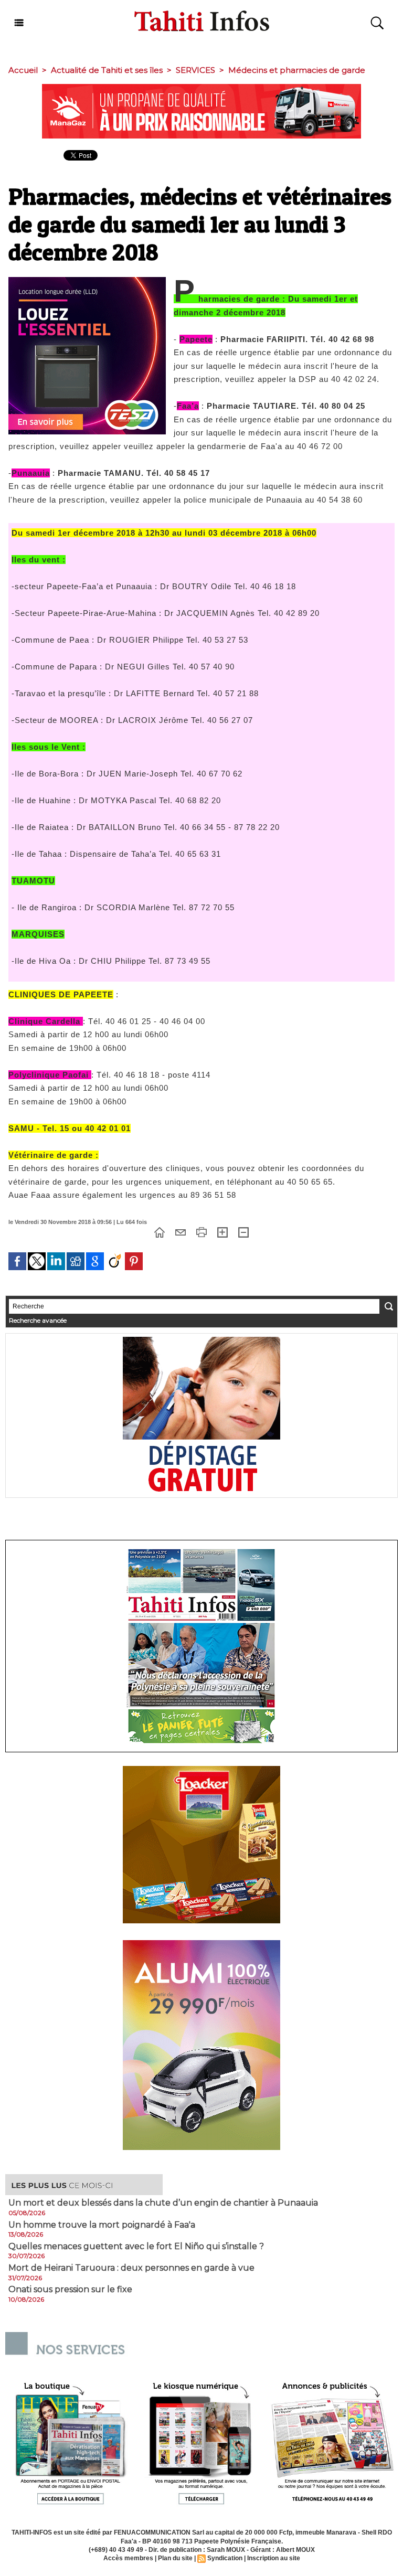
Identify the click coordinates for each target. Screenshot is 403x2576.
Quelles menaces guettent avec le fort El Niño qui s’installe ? (136, 2247)
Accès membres (128, 2558)
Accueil (23, 70)
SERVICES (195, 70)
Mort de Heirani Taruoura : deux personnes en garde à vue (131, 2268)
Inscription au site (274, 2558)
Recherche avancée (38, 1320)
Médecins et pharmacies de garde (297, 70)
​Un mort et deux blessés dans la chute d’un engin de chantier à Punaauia (163, 2203)
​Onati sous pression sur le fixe (70, 2290)
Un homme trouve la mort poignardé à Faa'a (102, 2225)
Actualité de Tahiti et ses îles (107, 70)
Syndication (225, 2558)
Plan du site (175, 2558)
